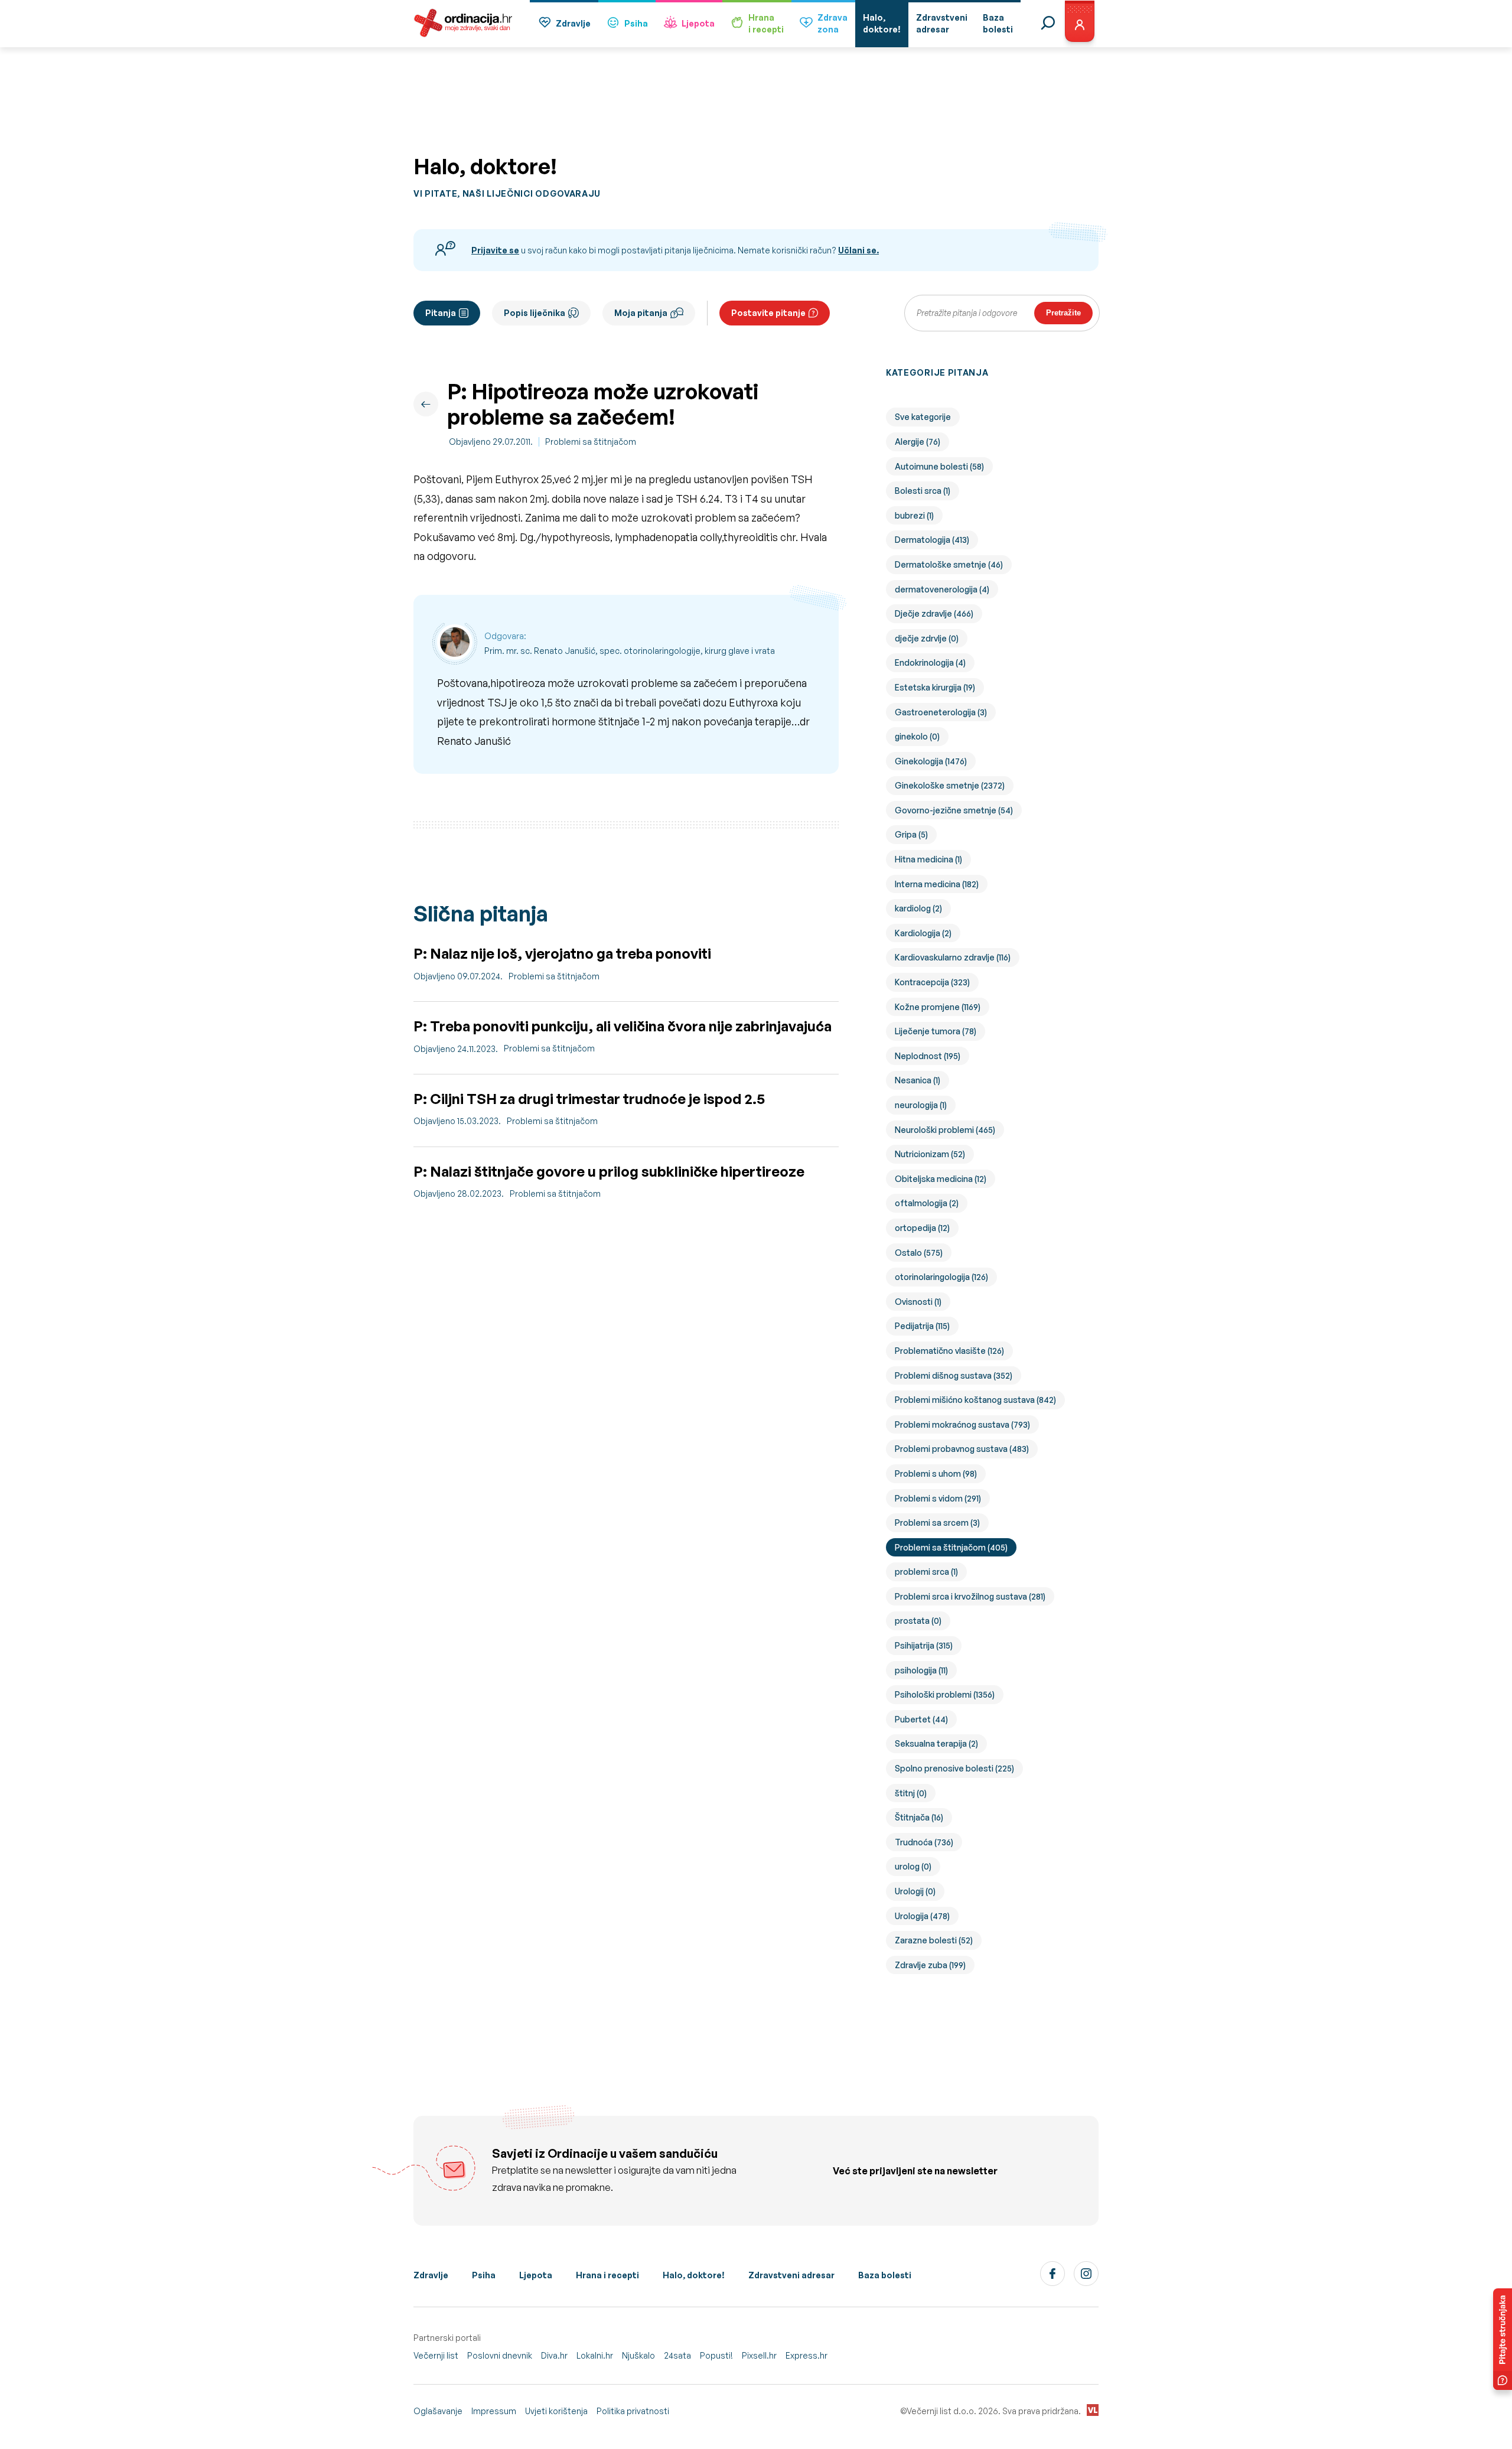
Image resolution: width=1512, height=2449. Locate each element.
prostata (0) (918, 1621)
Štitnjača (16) (919, 1817)
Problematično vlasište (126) (949, 1351)
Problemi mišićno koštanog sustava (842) (975, 1400)
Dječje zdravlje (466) (934, 613)
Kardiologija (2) (923, 933)
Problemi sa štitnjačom (591, 442)
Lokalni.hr (595, 2355)
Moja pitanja (641, 313)
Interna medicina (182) (937, 884)
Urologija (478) (922, 1916)
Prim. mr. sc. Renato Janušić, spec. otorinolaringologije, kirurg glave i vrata (630, 651)
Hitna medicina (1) (928, 859)
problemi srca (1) (926, 1572)
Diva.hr (554, 2355)
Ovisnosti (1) (918, 1302)
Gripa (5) (911, 834)
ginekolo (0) (917, 736)
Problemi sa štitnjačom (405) (951, 1547)
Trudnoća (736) (924, 1842)
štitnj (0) (911, 1793)
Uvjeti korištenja (556, 2411)
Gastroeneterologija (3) (941, 712)
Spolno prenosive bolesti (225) (954, 1768)
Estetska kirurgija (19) (935, 687)
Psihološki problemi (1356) (945, 1694)
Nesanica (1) (918, 1080)
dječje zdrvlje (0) (927, 638)
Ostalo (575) (919, 1253)
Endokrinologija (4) (930, 662)
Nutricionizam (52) (930, 1154)
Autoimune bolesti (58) (939, 466)
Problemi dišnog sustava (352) (954, 1375)
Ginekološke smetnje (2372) (950, 785)
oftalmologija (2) (927, 1203)
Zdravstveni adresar (791, 2275)
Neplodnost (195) (928, 1056)
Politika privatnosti (633, 2411)
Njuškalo (638, 2355)
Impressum (494, 2411)
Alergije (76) (918, 442)
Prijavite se (495, 250)
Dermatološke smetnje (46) (949, 564)
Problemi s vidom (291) (938, 1498)
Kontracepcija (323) (932, 982)
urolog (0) (913, 1866)
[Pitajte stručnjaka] (1503, 2339)
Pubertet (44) (921, 1719)
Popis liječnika (535, 313)
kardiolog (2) (918, 908)
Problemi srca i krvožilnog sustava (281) (970, 1596)
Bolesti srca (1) (923, 491)
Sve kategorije (923, 417)
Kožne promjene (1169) (938, 1007)
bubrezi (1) (914, 515)
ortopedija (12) (922, 1228)
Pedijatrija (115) (922, 1326)
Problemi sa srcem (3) (937, 1523)
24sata (677, 2355)
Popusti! (716, 2355)
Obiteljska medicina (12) (941, 1179)
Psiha (636, 23)
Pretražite (1063, 313)
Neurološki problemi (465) (945, 1130)
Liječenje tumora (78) (936, 1031)
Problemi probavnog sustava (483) (962, 1449)
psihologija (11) (921, 1670)
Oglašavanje (438, 2411)
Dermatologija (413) (932, 540)
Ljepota (698, 23)
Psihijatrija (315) (924, 1645)
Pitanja (441, 313)
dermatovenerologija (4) (942, 589)
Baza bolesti (885, 2275)
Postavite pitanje (768, 313)
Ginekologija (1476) (931, 761)
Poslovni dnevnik (500, 2355)
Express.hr (806, 2355)
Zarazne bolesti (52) (934, 1940)
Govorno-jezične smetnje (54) (954, 810)
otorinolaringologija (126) (941, 1277)
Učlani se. (858, 250)
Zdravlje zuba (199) (930, 1965)
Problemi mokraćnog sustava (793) (962, 1424)
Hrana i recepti (607, 2275)
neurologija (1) (921, 1105)
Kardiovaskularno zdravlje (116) (953, 957)
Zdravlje (573, 23)
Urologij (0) (915, 1891)
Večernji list (436, 2355)
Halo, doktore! (694, 2275)
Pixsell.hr (759, 2355)
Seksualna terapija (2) (936, 1743)
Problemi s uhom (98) (936, 1473)
